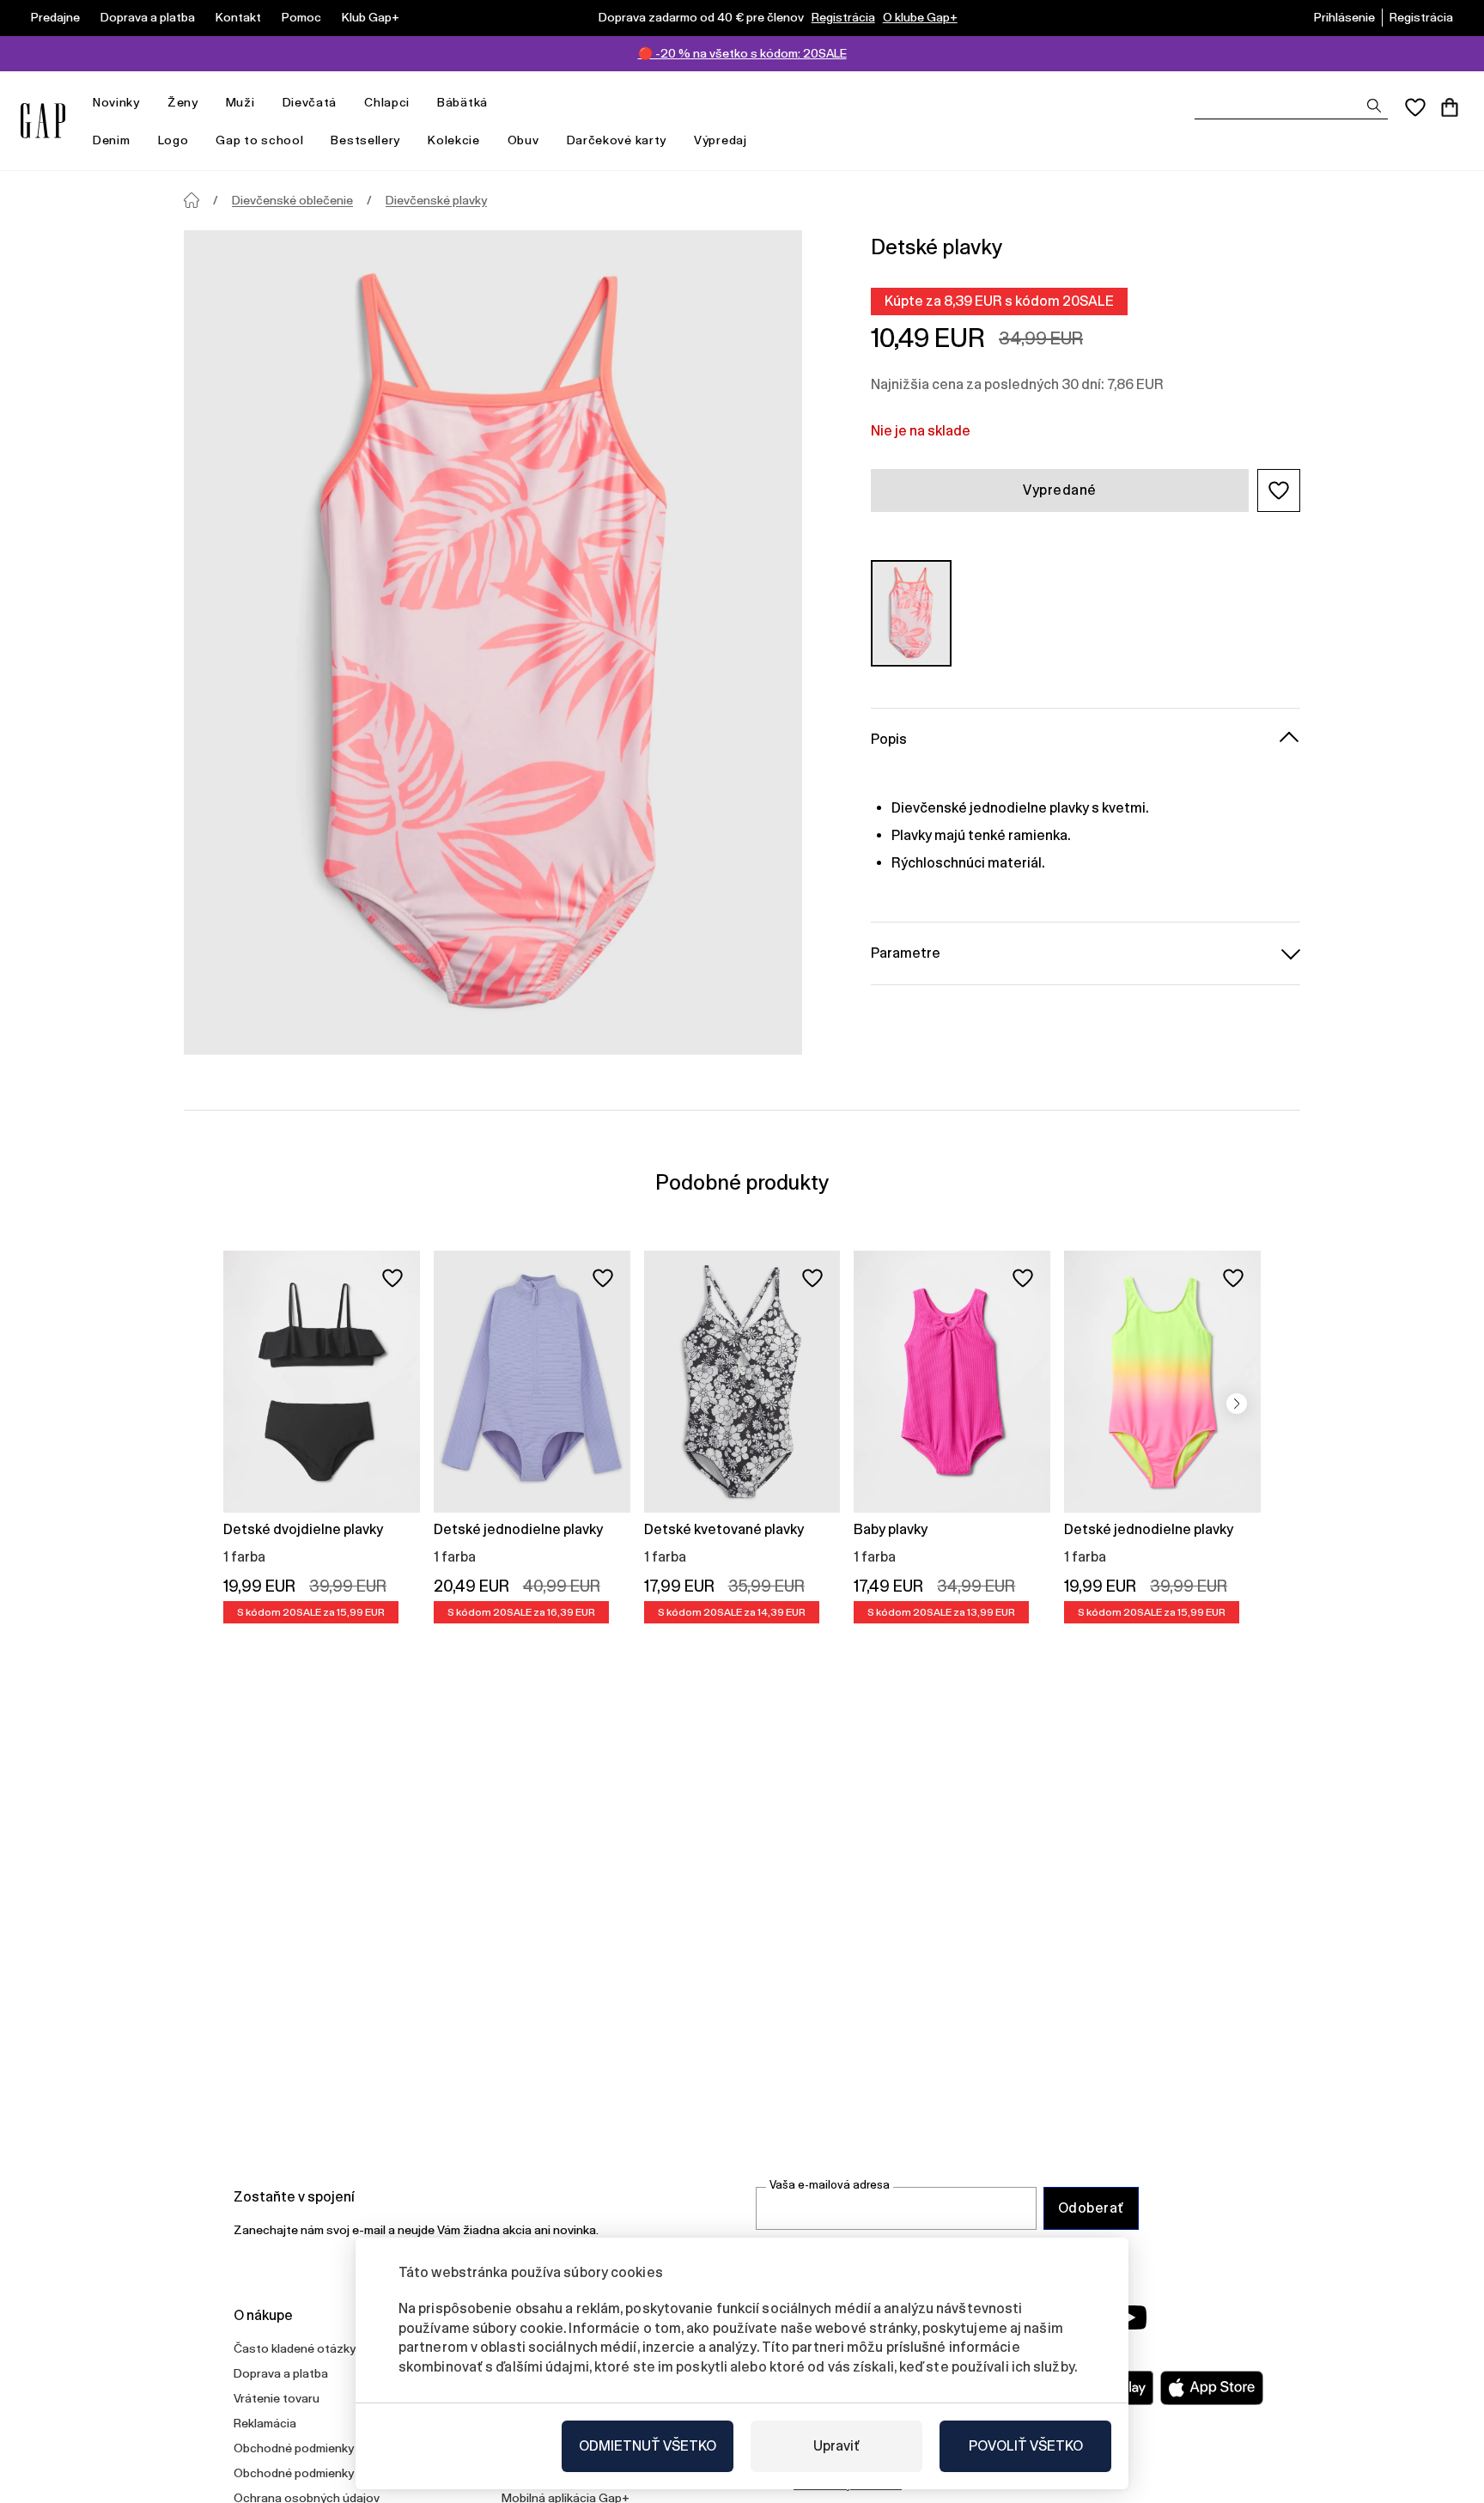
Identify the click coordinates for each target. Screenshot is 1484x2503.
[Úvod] (192, 200)
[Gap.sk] (43, 121)
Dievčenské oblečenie (292, 200)
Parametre (906, 952)
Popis (889, 738)
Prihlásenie (1344, 17)
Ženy (183, 102)
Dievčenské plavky (436, 200)
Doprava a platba (148, 17)
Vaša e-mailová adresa (830, 2185)
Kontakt (238, 17)
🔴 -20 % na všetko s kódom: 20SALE (742, 53)
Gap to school (259, 140)
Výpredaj (721, 140)
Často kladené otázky (295, 2348)
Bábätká (462, 102)
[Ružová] (911, 613)
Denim (112, 140)
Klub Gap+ (371, 17)
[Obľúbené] (1415, 107)
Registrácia (843, 17)
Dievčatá (310, 102)
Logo (173, 140)
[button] (1279, 490)
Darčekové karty (617, 140)
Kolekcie (454, 140)
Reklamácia (265, 2423)
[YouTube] (1130, 2317)
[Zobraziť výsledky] (1374, 106)
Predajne (55, 17)
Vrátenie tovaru (277, 2398)
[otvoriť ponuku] (149, 103)
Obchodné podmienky (294, 2448)
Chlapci (387, 102)
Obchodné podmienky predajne (319, 2473)
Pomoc (301, 17)
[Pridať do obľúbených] (392, 1278)
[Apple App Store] (1212, 2388)
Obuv (523, 140)
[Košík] (1450, 107)
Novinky (116, 102)
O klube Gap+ (920, 17)
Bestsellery (365, 140)
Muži (240, 102)
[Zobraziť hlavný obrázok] (493, 642)
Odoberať (1091, 2208)
